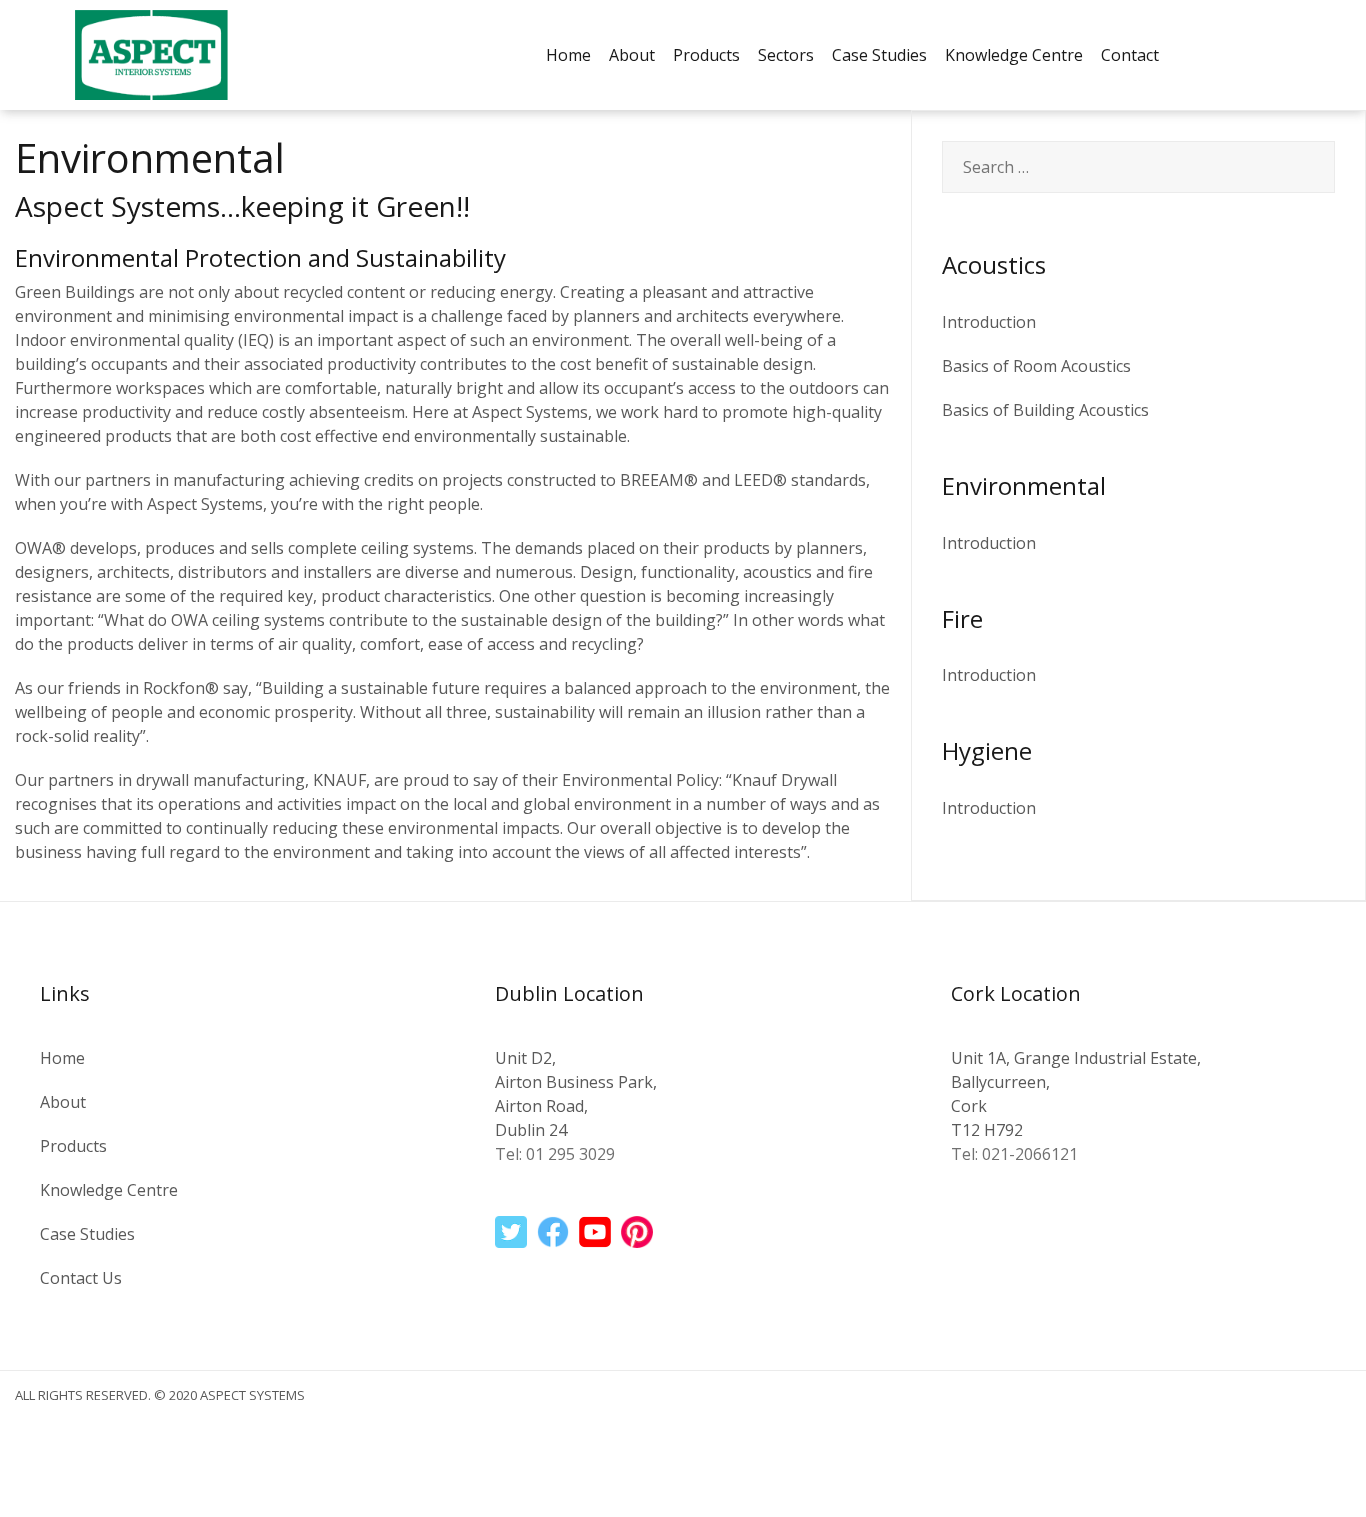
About (632, 55)
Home (568, 55)
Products (706, 55)
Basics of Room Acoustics (1036, 366)
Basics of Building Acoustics (1045, 410)
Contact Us (81, 1278)
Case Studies (879, 55)
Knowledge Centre (1014, 55)
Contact (1130, 55)
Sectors (786, 55)
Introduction (989, 322)
